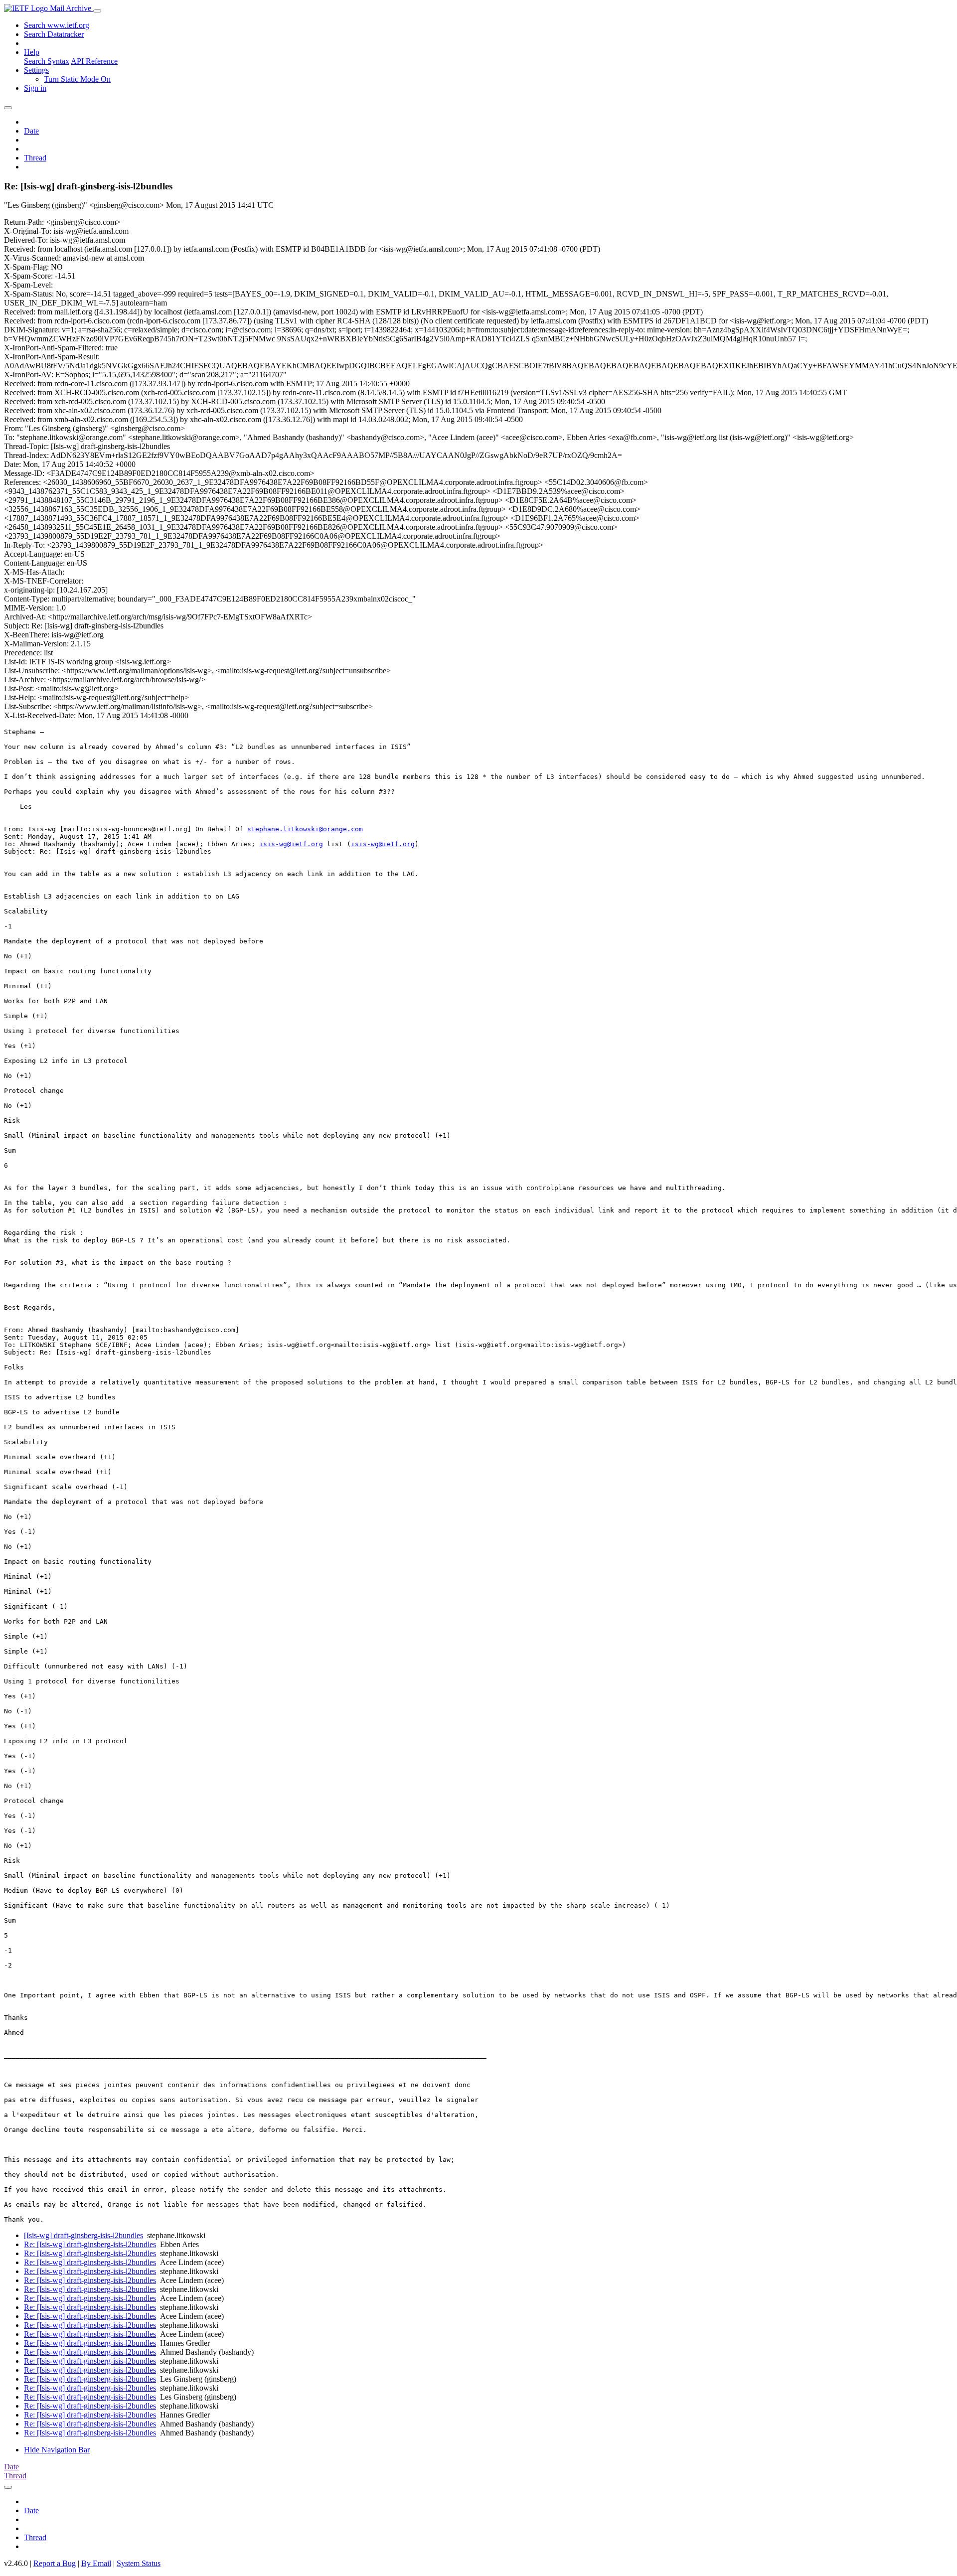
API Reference (94, 61)
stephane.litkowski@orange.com (305, 829)
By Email (96, 2563)
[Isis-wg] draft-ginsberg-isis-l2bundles (83, 2235)
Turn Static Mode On (77, 79)
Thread (35, 158)
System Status (139, 2563)
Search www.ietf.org (57, 25)
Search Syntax (47, 61)
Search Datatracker (54, 34)
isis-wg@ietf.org (291, 844)
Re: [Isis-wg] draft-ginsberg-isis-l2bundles (90, 2244)
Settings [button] (36, 70)
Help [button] (32, 52)
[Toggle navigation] (97, 11)
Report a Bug (55, 2563)
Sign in (35, 88)
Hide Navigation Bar (57, 2450)
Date (31, 131)
